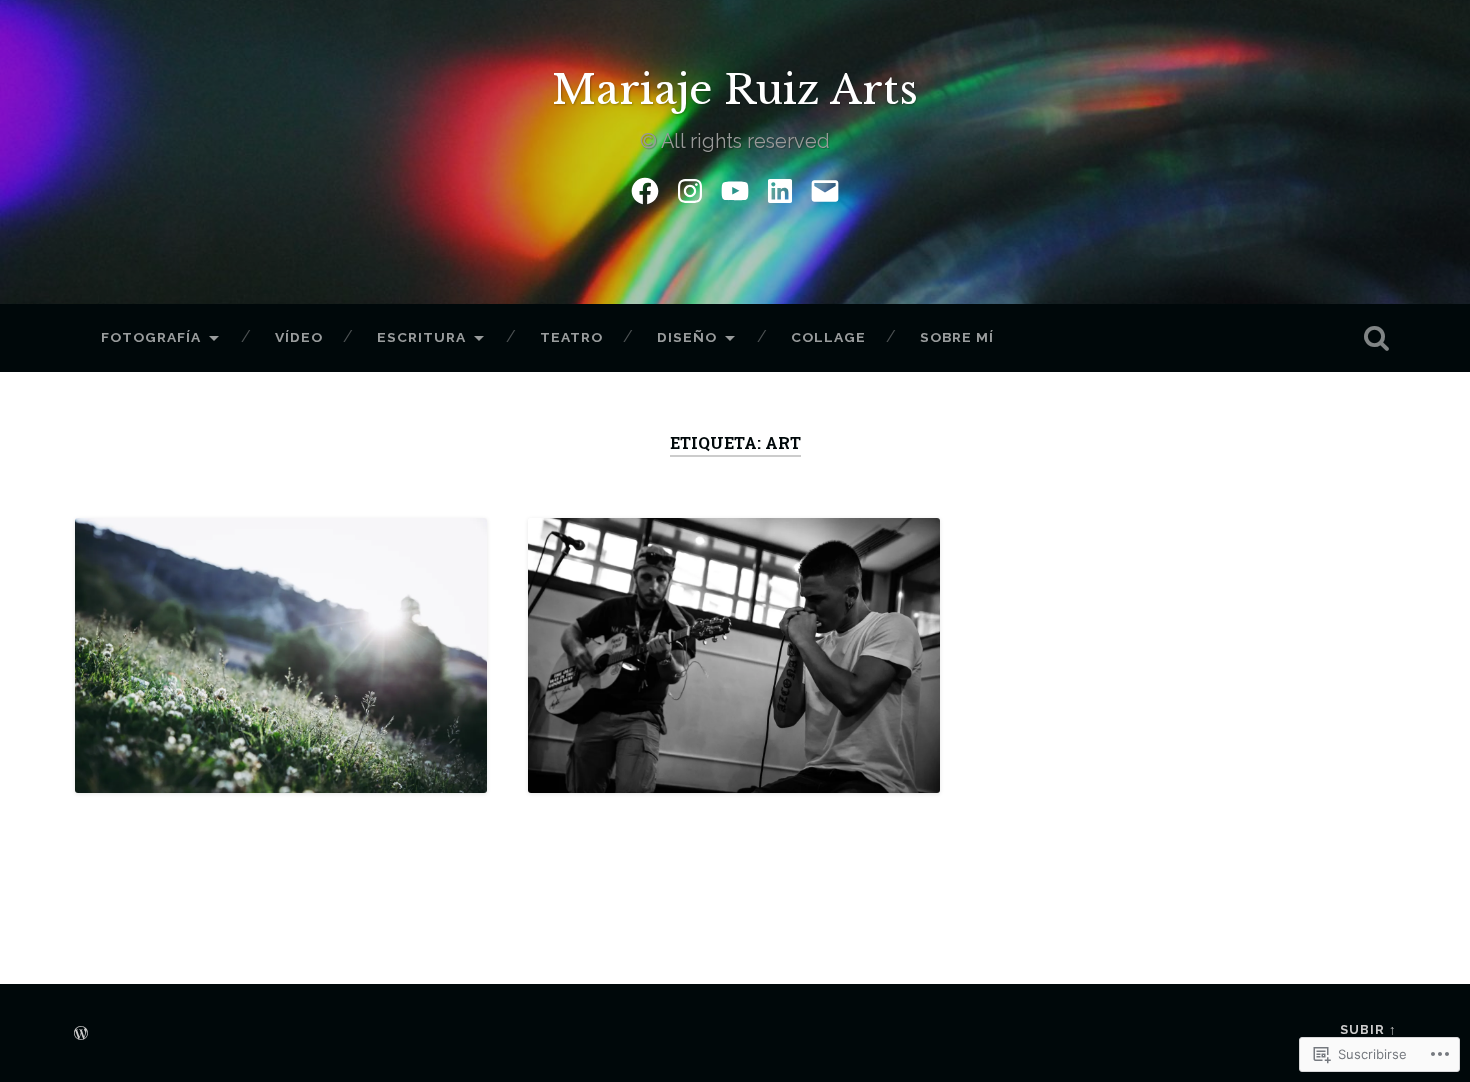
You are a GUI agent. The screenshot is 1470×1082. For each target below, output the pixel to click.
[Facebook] (645, 187)
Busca (1377, 338)
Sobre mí (957, 337)
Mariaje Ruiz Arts (735, 90)
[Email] (825, 187)
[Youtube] (735, 187)
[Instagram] (690, 187)
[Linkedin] (780, 187)
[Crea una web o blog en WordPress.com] (81, 1034)
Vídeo (299, 337)
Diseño (687, 337)
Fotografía (151, 337)
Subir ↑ (1368, 1029)
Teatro (571, 337)
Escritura (421, 337)
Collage (828, 337)
